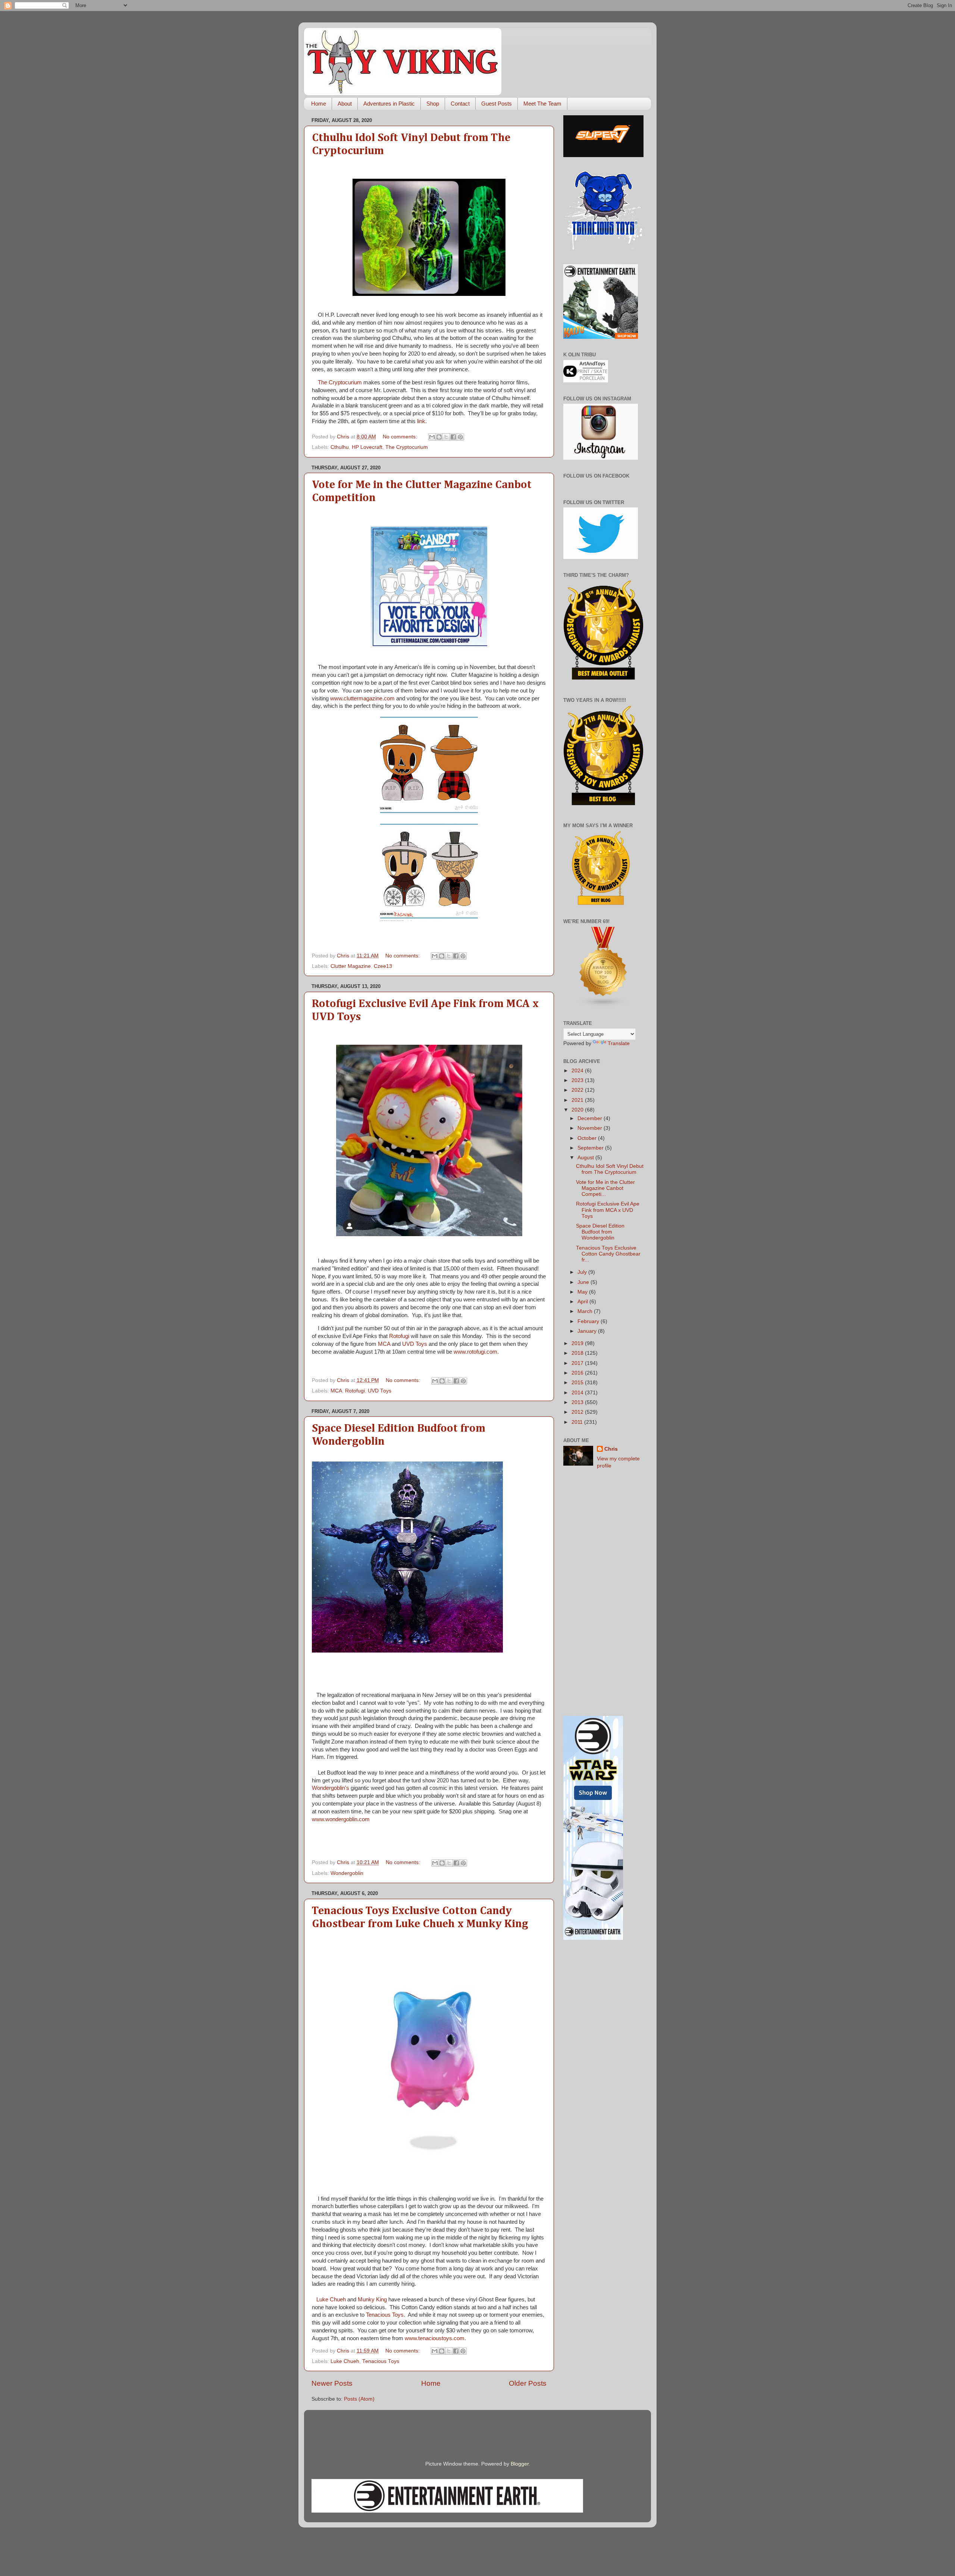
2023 (578, 1080)
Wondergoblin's (331, 1788)
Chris (611, 1449)
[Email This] (432, 437)
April (583, 1302)
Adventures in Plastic (389, 104)
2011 (578, 1422)
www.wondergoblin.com (341, 1819)
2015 (578, 1383)
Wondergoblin (347, 1873)
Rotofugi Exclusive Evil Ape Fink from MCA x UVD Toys (608, 1210)
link (421, 421)
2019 (578, 1343)
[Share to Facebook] (453, 437)
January (588, 1331)
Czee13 (383, 966)
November (591, 1128)
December (591, 1118)
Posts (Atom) (359, 2399)
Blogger (520, 2464)
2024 (578, 1071)
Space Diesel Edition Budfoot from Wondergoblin (600, 1232)
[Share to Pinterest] (460, 437)
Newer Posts (332, 2383)
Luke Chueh (331, 2300)
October (588, 1138)
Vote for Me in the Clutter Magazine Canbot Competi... (605, 1188)
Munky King (372, 2300)
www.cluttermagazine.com (362, 698)
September (591, 1148)
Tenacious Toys (385, 2315)
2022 (578, 1090)
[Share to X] (446, 437)
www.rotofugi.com (475, 1352)
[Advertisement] (603, 1593)
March (586, 1311)
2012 (578, 1412)
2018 (578, 1353)
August (586, 1158)
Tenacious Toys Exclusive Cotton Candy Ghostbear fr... (608, 1254)
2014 (578, 1393)
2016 (578, 1373)
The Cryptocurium (340, 382)
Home (319, 104)
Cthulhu (340, 447)
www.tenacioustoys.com (435, 2338)
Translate (619, 1043)
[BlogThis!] (439, 437)
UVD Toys (415, 1344)
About (345, 104)
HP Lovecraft (367, 447)
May (583, 1292)
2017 (578, 1363)
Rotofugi (399, 1336)
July (583, 1272)
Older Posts (528, 2383)
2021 (578, 1100)
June (584, 1282)
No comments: (401, 437)
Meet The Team (542, 104)
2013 (578, 1402)
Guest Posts (497, 104)
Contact (460, 104)
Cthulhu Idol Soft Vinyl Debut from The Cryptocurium (610, 1169)
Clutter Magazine (351, 966)
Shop (433, 104)
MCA (384, 1344)
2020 (578, 1110)
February (589, 1321)
